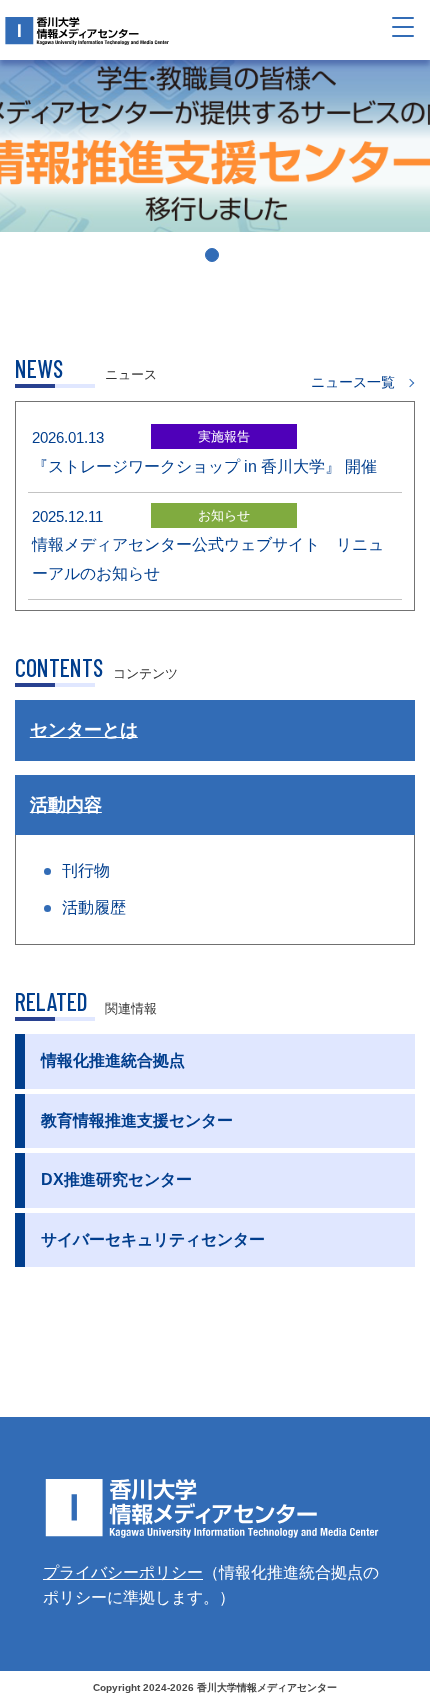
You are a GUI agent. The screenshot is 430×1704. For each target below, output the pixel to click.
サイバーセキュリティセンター (153, 1239)
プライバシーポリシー (123, 1572)
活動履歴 (94, 907)
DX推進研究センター (116, 1179)
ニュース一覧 (353, 382)
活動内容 (66, 805)
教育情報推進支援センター (137, 1120)
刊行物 (86, 870)
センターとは (84, 730)
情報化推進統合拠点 (113, 1060)
